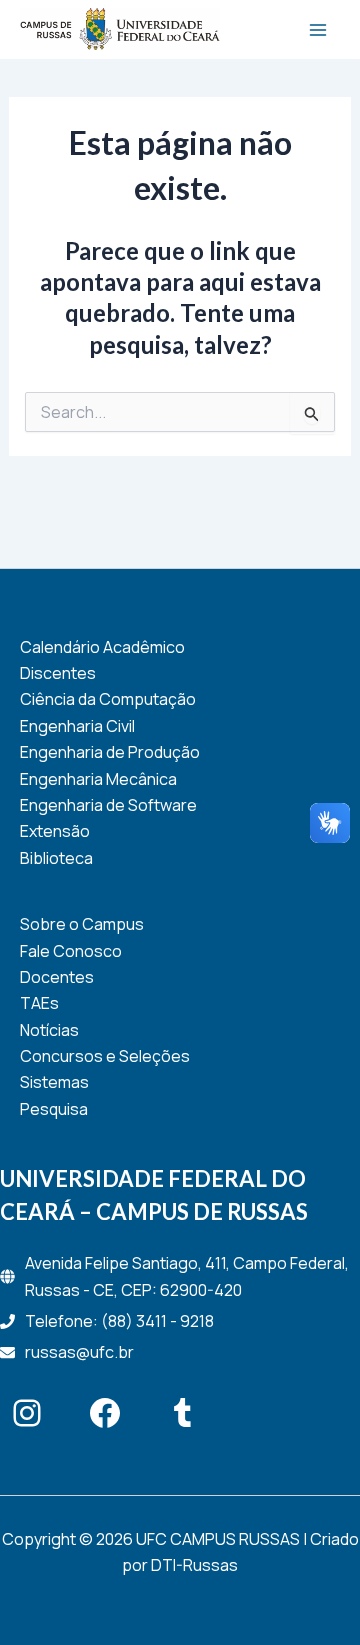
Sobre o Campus (82, 924)
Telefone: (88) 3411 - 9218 (119, 1321)
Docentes (57, 977)
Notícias (49, 1030)
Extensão (55, 831)
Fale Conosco (71, 951)
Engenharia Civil (77, 726)
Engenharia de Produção (110, 752)
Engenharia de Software (108, 805)
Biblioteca (56, 858)
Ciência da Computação (108, 699)
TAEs (39, 1003)
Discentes (58, 673)
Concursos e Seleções (105, 1056)
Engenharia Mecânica (98, 779)
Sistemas (54, 1082)
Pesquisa (54, 1109)
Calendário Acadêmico (102, 647)
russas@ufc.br (79, 1352)
